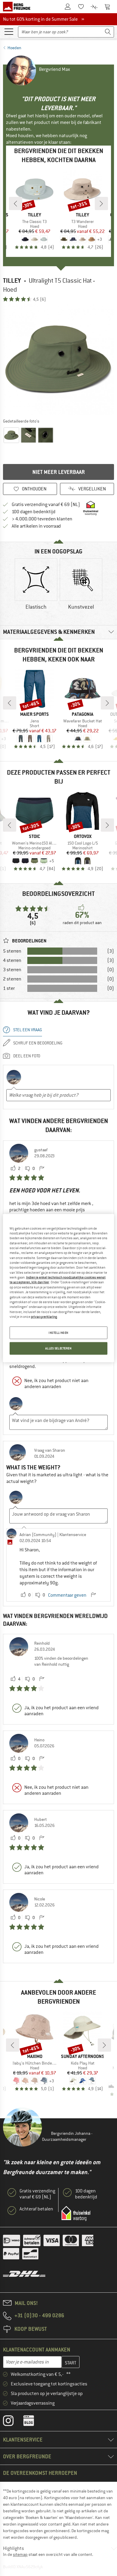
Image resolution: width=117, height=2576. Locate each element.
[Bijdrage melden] (42, 1169)
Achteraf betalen (36, 2209)
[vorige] (16, 203)
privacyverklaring (44, 1317)
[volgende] (101, 203)
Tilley (12, 280)
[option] (58, 360)
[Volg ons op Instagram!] (13, 2422)
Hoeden (14, 48)
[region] (59, 1288)
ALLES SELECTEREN (58, 1348)
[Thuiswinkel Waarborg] (76, 2213)
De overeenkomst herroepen (40, 2473)
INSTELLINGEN (58, 1333)
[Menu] (9, 31)
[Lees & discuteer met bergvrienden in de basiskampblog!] (33, 2422)
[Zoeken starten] (108, 32)
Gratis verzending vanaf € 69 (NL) (46, 505)
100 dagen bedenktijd (34, 512)
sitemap (20, 2554)
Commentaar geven (67, 1595)
